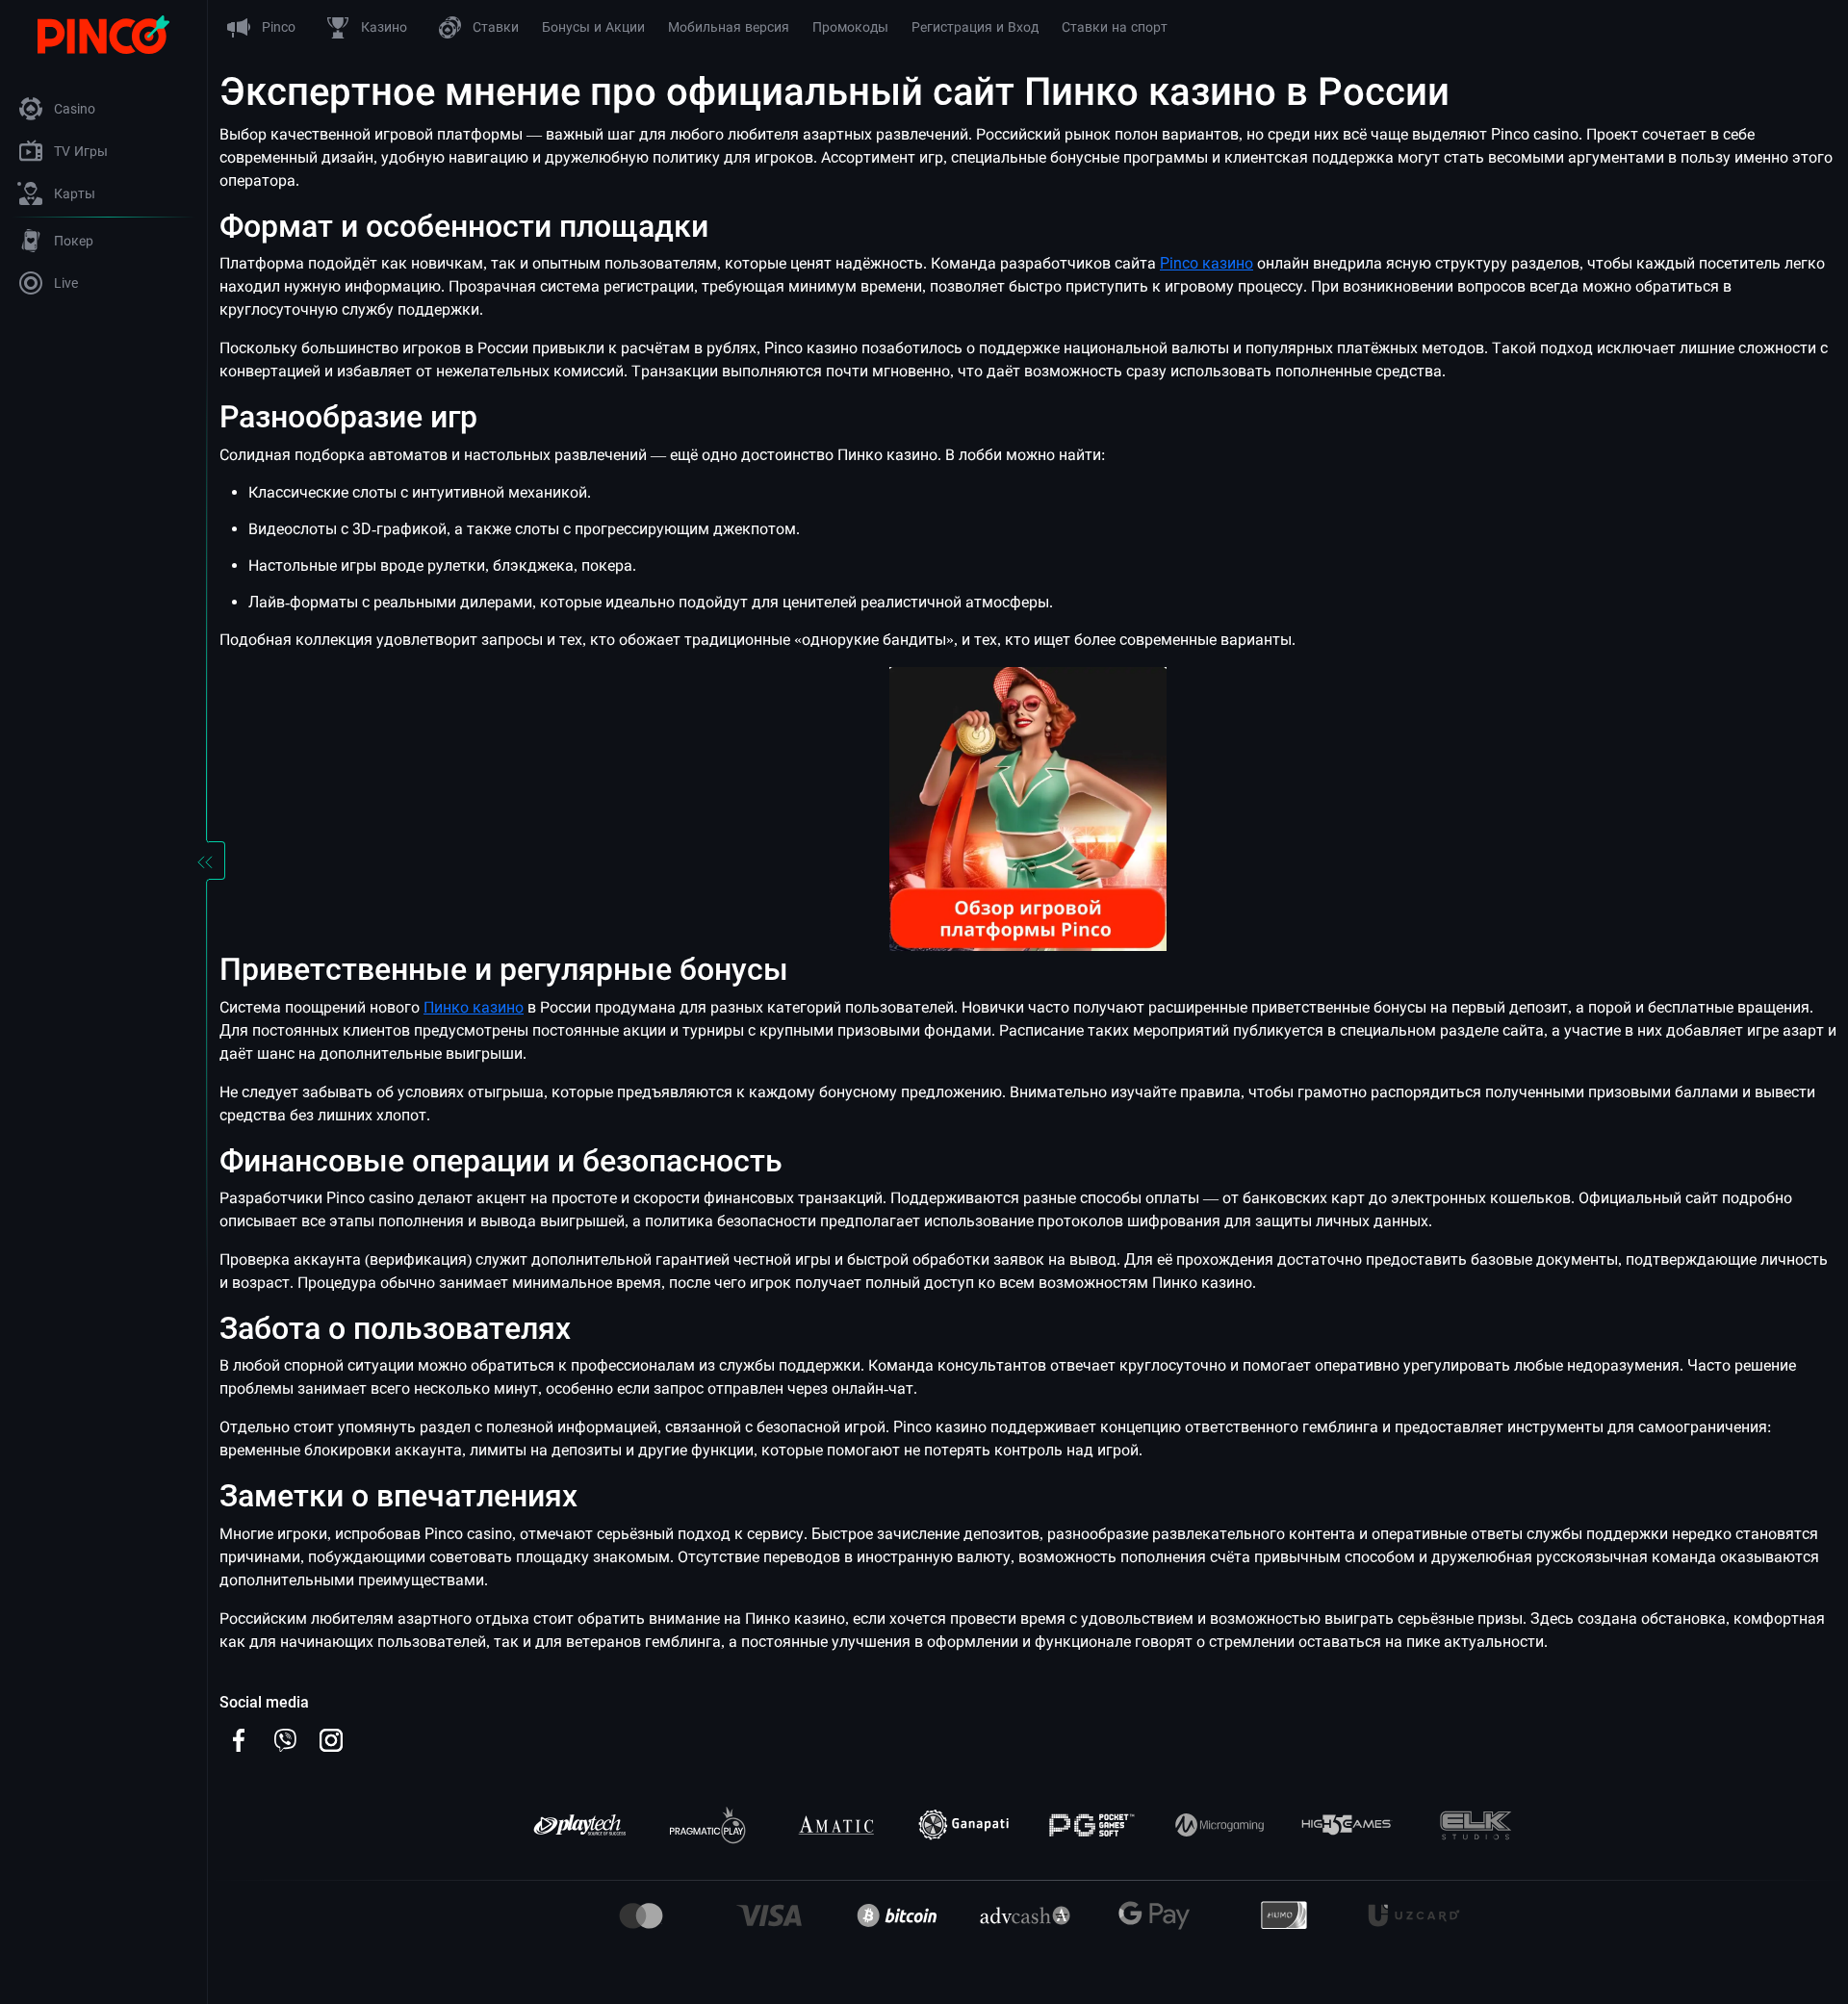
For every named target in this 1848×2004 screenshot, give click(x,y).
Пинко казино (474, 1007)
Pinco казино (1206, 263)
